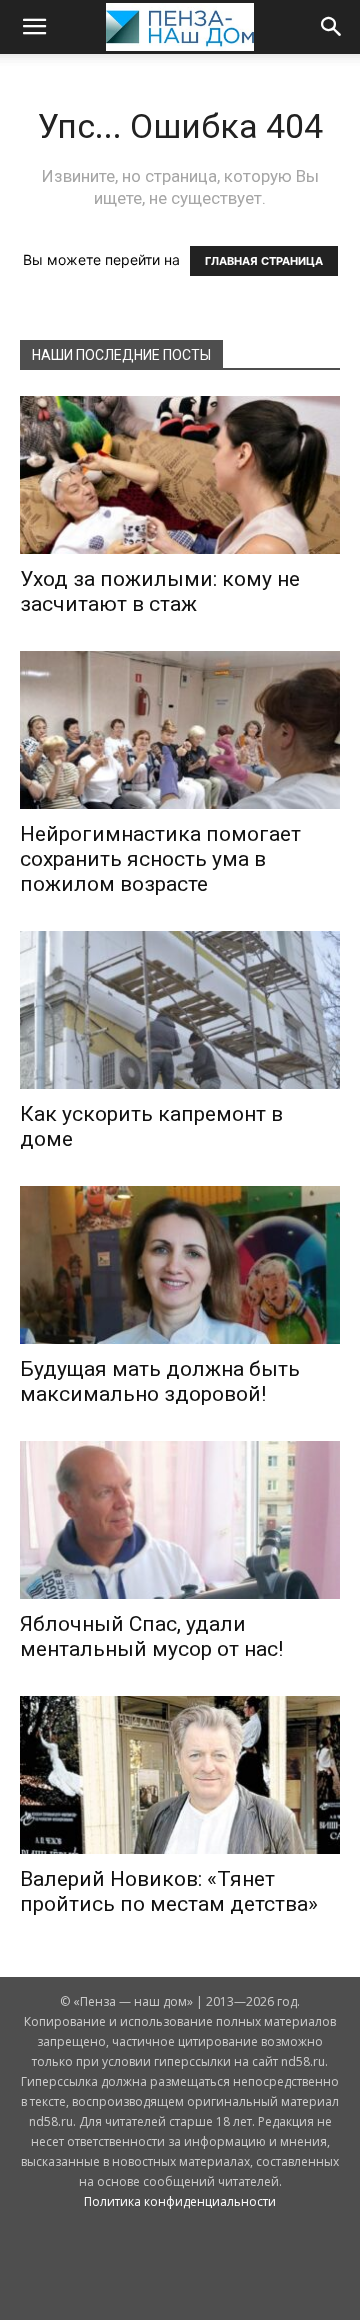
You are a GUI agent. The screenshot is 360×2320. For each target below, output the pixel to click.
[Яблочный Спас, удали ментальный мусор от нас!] (180, 1520)
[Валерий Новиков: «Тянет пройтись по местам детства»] (180, 1775)
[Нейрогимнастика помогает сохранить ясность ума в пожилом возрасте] (180, 730)
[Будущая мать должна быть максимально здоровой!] (180, 1265)
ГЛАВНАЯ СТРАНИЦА (264, 261)
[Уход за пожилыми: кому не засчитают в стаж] (180, 475)
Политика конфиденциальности (180, 2201)
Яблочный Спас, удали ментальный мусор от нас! (151, 1636)
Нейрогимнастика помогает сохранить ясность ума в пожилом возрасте (160, 859)
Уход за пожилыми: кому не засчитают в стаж (160, 591)
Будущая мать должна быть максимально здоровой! (160, 1381)
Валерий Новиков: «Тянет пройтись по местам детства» (169, 1891)
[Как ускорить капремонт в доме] (180, 1010)
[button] (34, 27)
